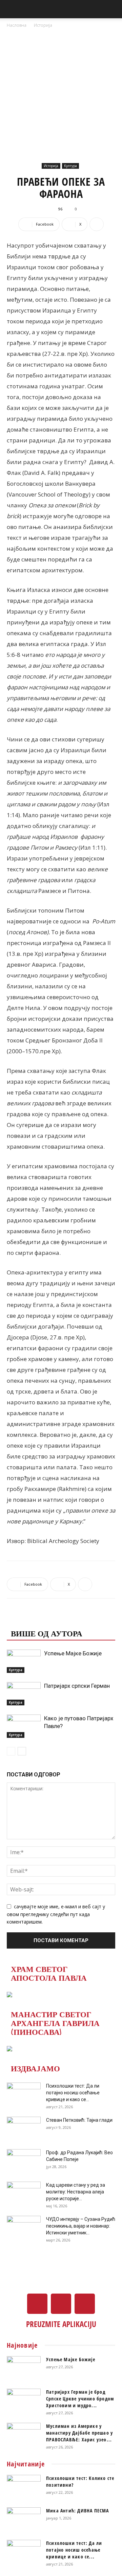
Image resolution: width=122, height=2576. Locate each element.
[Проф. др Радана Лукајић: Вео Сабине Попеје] (24, 2161)
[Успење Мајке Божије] (24, 1661)
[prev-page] (11, 1751)
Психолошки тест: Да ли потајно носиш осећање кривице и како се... (73, 2093)
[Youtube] (85, 2304)
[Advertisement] (61, 93)
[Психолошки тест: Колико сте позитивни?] (24, 2487)
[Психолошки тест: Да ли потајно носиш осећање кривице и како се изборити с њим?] (24, 2094)
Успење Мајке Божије (73, 1653)
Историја (43, 25)
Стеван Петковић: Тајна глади (79, 2120)
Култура (70, 166)
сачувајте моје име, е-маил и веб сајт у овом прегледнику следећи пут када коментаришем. (56, 1914)
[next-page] (22, 1751)
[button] (12, 9)
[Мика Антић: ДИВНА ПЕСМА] (24, 2519)
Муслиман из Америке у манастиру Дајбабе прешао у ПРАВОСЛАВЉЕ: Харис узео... (79, 2433)
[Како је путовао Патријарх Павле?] (24, 1726)
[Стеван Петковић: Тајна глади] (24, 2129)
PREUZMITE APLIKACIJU (61, 2324)
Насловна (17, 25)
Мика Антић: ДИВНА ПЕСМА (78, 2511)
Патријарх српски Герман (77, 1686)
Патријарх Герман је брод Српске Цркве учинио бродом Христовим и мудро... (80, 2399)
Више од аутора (47, 1633)
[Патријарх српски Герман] (24, 1694)
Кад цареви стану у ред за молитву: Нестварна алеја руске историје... (76, 2192)
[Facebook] (37, 2304)
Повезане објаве (49, 1619)
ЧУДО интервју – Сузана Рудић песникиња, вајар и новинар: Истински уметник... (81, 2226)
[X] (61, 2304)
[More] (97, 224)
